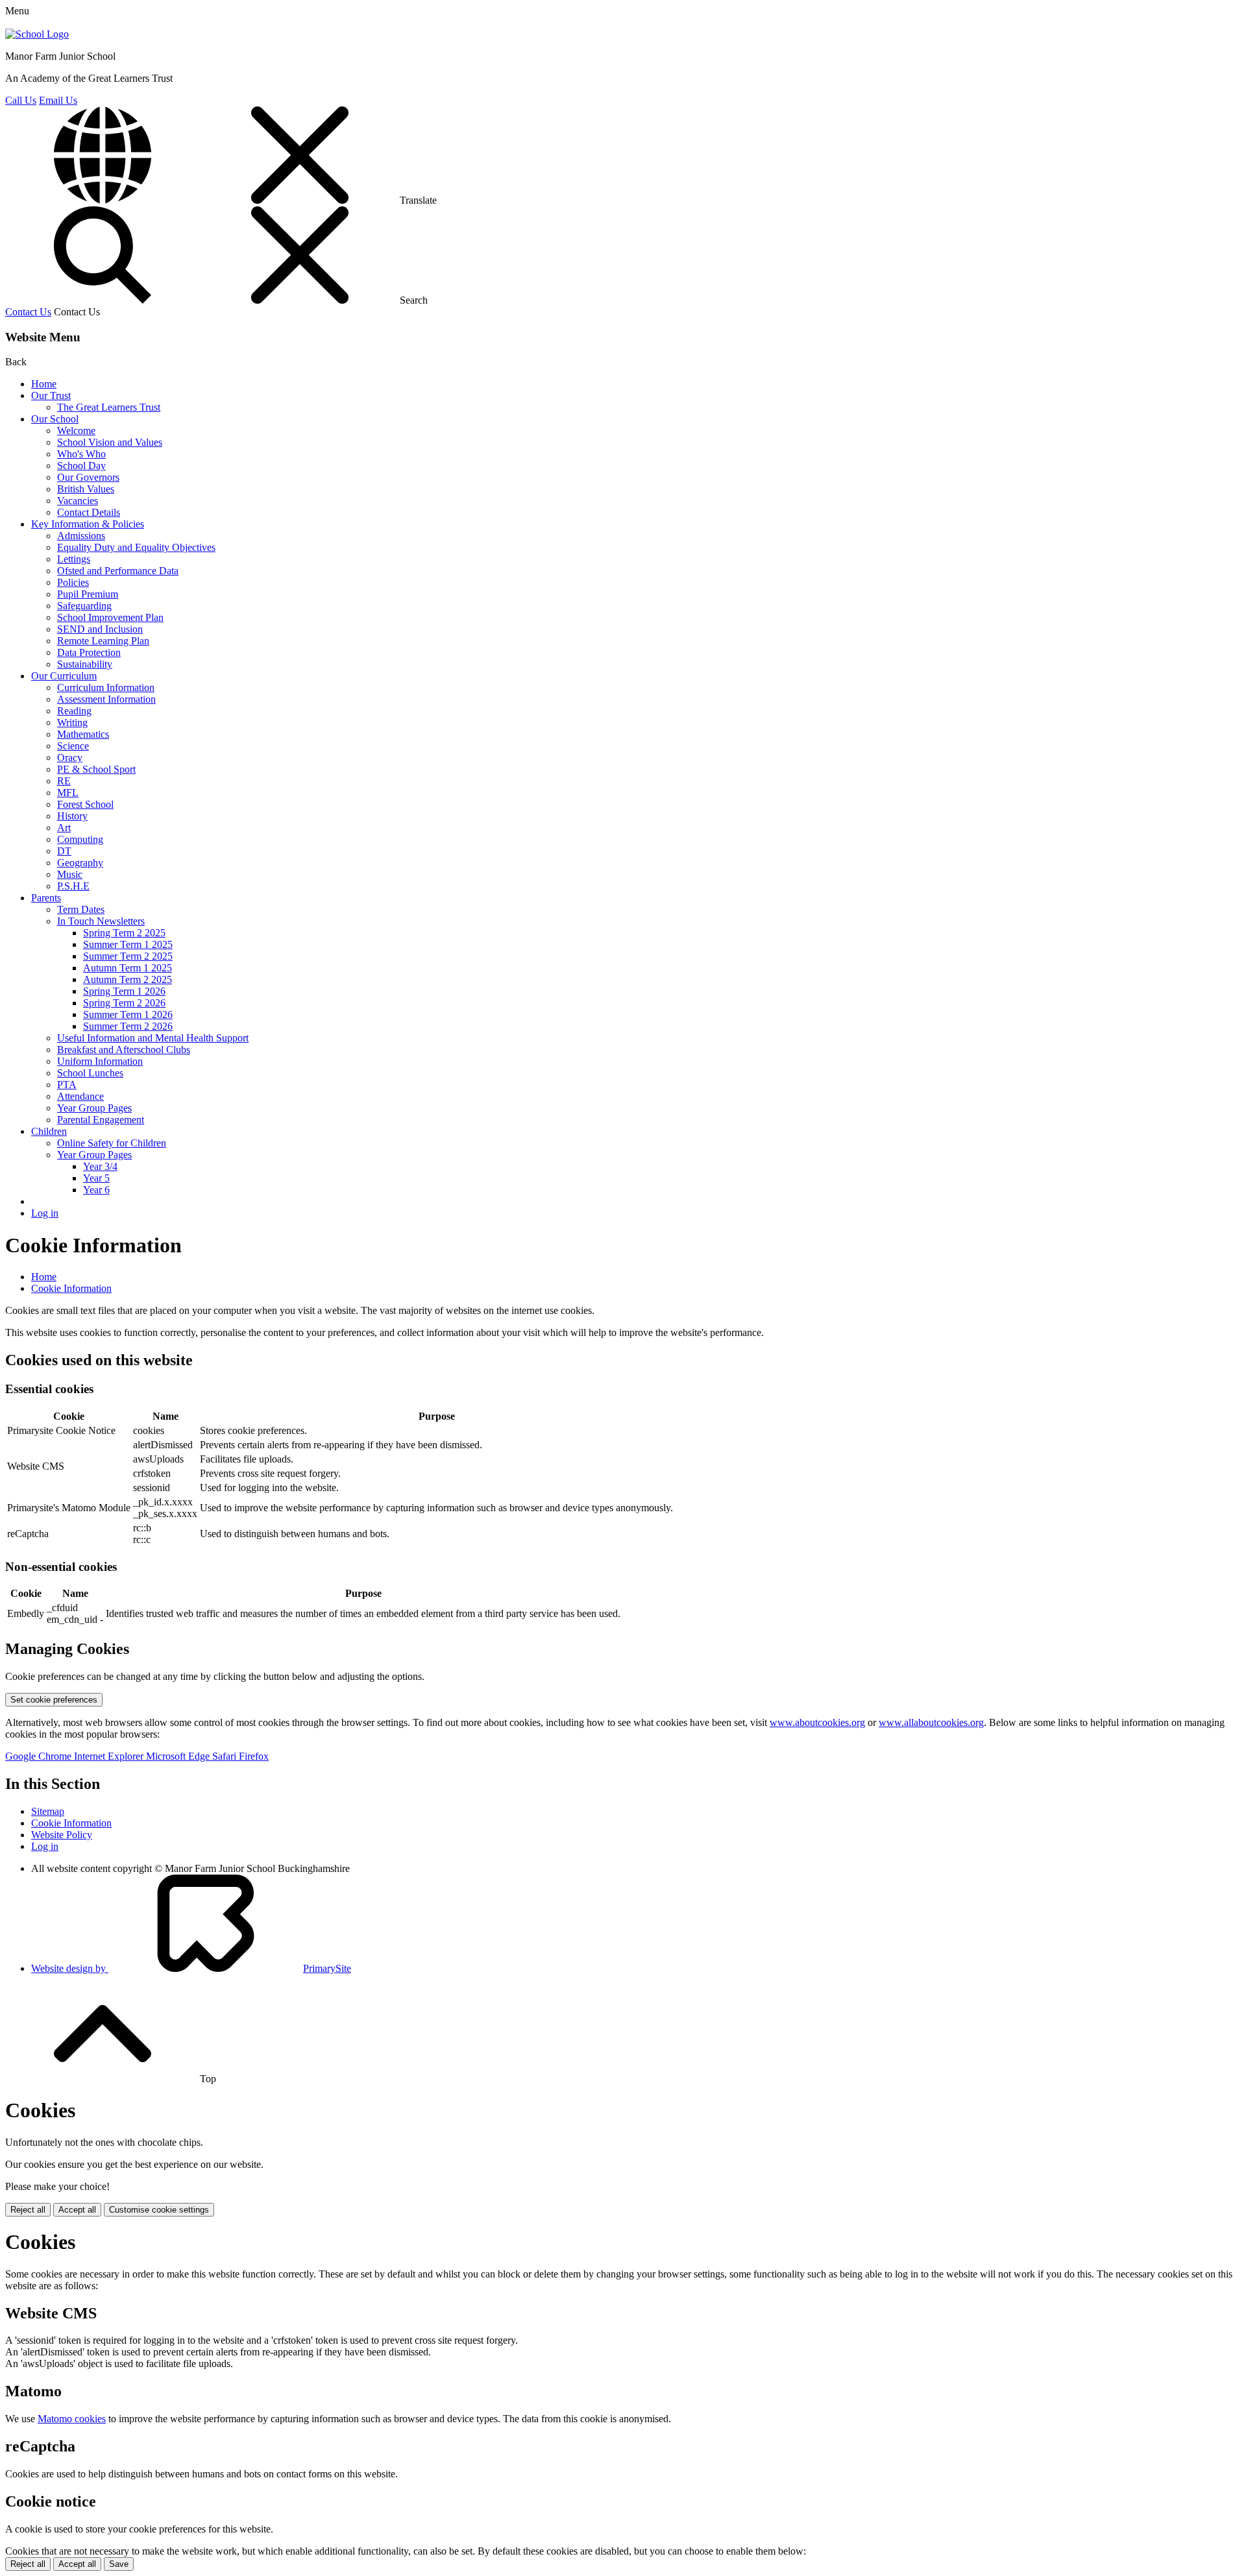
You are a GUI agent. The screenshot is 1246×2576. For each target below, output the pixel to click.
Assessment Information (106, 699)
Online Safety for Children (112, 1143)
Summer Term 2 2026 (128, 1026)
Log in (45, 1213)
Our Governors (88, 477)
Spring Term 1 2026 (124, 991)
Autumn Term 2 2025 (128, 979)
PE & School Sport (96, 769)
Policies (73, 582)
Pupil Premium (88, 594)
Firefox (254, 1756)
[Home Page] (37, 34)
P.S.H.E (73, 886)
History (72, 816)
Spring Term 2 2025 (124, 933)
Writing (72, 723)
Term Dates (81, 909)
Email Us (58, 100)
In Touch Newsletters (101, 921)
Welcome (76, 431)
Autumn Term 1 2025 (128, 968)
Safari (226, 1756)
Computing (80, 839)
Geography (80, 863)
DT (64, 851)
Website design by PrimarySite (191, 1968)
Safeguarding (84, 606)
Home (44, 384)
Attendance (80, 1096)
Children (49, 1131)
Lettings (74, 559)
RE (64, 781)
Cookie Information (71, 1288)
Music (70, 874)
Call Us (21, 100)
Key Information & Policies (88, 524)
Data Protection (89, 652)
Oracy (70, 758)
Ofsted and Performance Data (118, 571)
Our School (55, 419)
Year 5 (96, 1178)
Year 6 (96, 1190)
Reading (74, 711)
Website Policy (62, 1835)
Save (119, 2564)
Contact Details (89, 512)
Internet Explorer (110, 1756)
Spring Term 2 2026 (124, 1003)
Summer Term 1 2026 (128, 1015)
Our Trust (51, 395)
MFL (68, 793)
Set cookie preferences (54, 1700)
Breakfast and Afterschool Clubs (124, 1050)
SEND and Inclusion (100, 629)
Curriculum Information (106, 687)
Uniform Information (100, 1061)
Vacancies (78, 501)
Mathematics (83, 734)
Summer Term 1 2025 (128, 944)
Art (64, 828)
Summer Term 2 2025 (128, 956)
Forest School (85, 804)
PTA (67, 1085)
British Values (86, 489)
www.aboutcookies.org (817, 1722)
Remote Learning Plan (103, 641)
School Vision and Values (110, 442)
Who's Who (81, 454)
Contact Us (28, 312)
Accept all (77, 2210)
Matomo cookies (72, 2419)
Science (73, 746)
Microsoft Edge (179, 1756)
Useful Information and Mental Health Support (153, 1038)
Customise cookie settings (159, 2210)
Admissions (81, 536)
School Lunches (90, 1073)
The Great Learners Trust (109, 407)
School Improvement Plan (110, 617)
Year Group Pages (94, 1108)
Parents (46, 898)
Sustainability (85, 664)
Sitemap (48, 1811)
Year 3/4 (100, 1166)
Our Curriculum (64, 676)
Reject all (28, 2210)
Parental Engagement (101, 1120)
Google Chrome (40, 1756)
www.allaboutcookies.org (931, 1722)
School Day (81, 466)
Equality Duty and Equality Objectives (136, 547)
